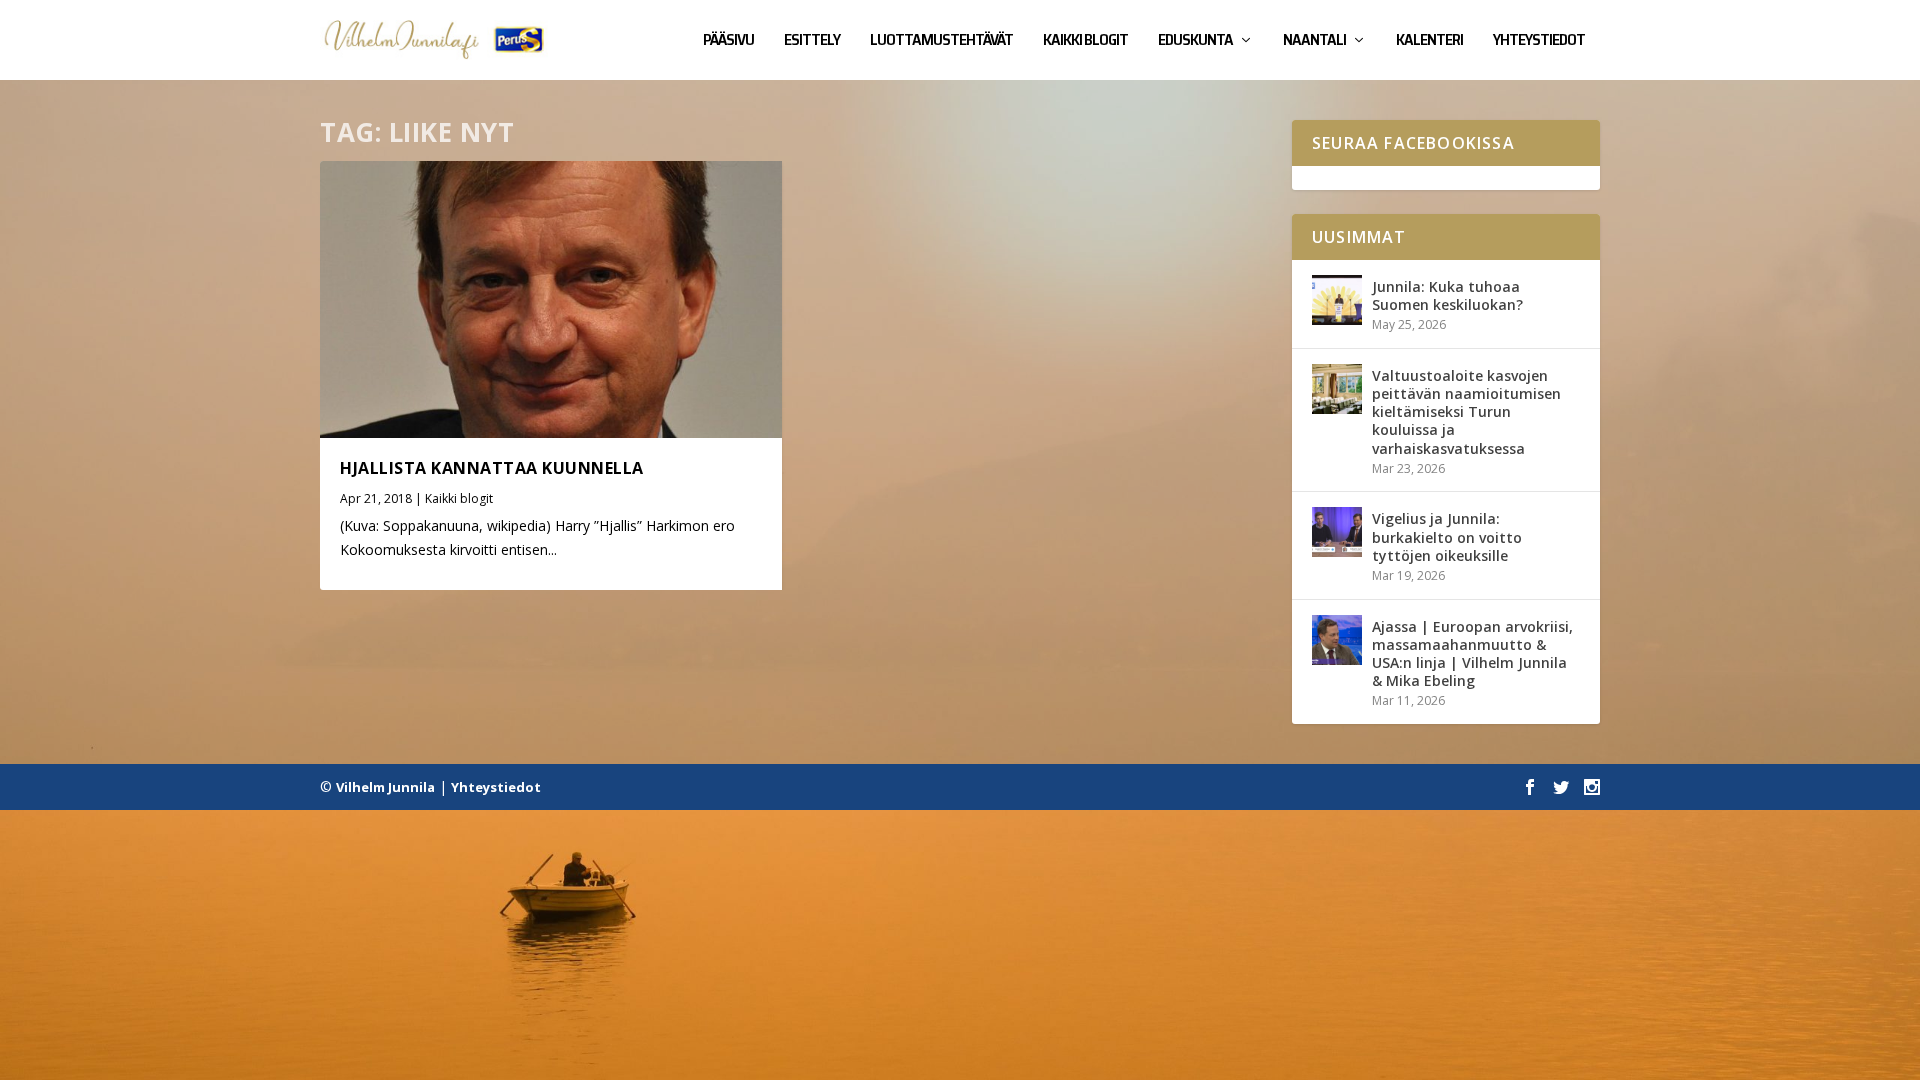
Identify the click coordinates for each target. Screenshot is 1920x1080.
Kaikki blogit (1085, 42)
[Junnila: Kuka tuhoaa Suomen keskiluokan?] (1337, 300)
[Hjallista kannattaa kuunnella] (551, 299)
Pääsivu (728, 42)
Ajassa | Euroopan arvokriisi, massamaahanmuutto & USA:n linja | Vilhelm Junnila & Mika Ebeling (1472, 654)
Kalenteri (1429, 42)
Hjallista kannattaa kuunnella (492, 468)
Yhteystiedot (1539, 42)
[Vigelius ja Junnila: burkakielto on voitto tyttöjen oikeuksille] (1337, 532)
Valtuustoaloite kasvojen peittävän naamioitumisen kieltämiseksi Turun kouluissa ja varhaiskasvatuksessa (1466, 412)
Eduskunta (1195, 42)
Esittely (812, 42)
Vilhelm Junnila (385, 787)
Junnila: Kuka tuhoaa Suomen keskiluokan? (1447, 295)
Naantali (1314, 42)
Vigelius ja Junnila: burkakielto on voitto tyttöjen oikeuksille (1447, 536)
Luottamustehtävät (941, 42)
